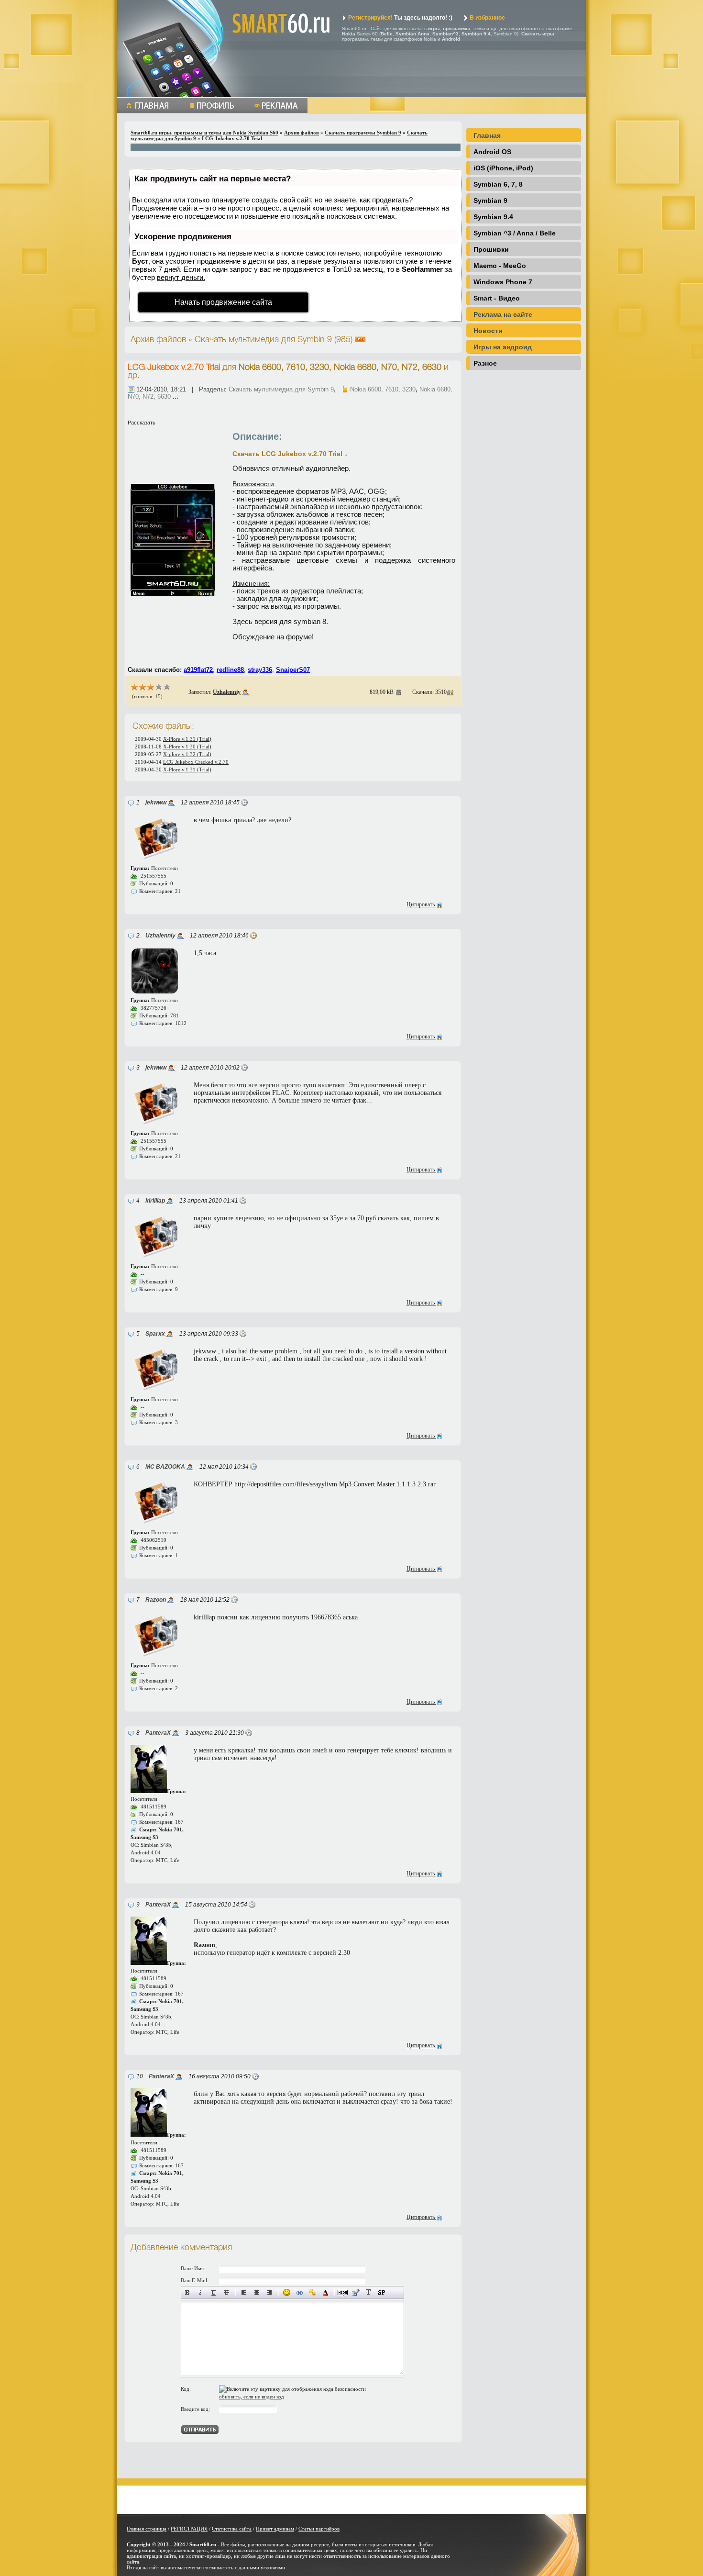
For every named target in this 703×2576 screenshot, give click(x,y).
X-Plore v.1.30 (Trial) (187, 747)
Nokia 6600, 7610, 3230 (383, 389)
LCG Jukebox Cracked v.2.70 (196, 762)
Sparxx (155, 1334)
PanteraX (158, 1733)
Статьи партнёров (319, 2529)
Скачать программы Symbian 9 (363, 133)
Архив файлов (302, 133)
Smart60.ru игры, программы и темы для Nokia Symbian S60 (204, 133)
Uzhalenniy (227, 692)
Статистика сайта (232, 2529)
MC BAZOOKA (165, 1467)
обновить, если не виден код (252, 2397)
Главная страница (147, 2529)
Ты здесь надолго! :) (400, 18)
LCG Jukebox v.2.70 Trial (174, 368)
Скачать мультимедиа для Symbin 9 (281, 389)
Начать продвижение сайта (223, 302)
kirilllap (155, 1201)
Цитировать (421, 904)
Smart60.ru (203, 2544)
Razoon (156, 1600)
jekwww (156, 803)
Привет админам (275, 2529)
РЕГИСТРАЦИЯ (189, 2529)
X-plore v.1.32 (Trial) (187, 754)
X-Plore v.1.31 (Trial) (187, 739)
